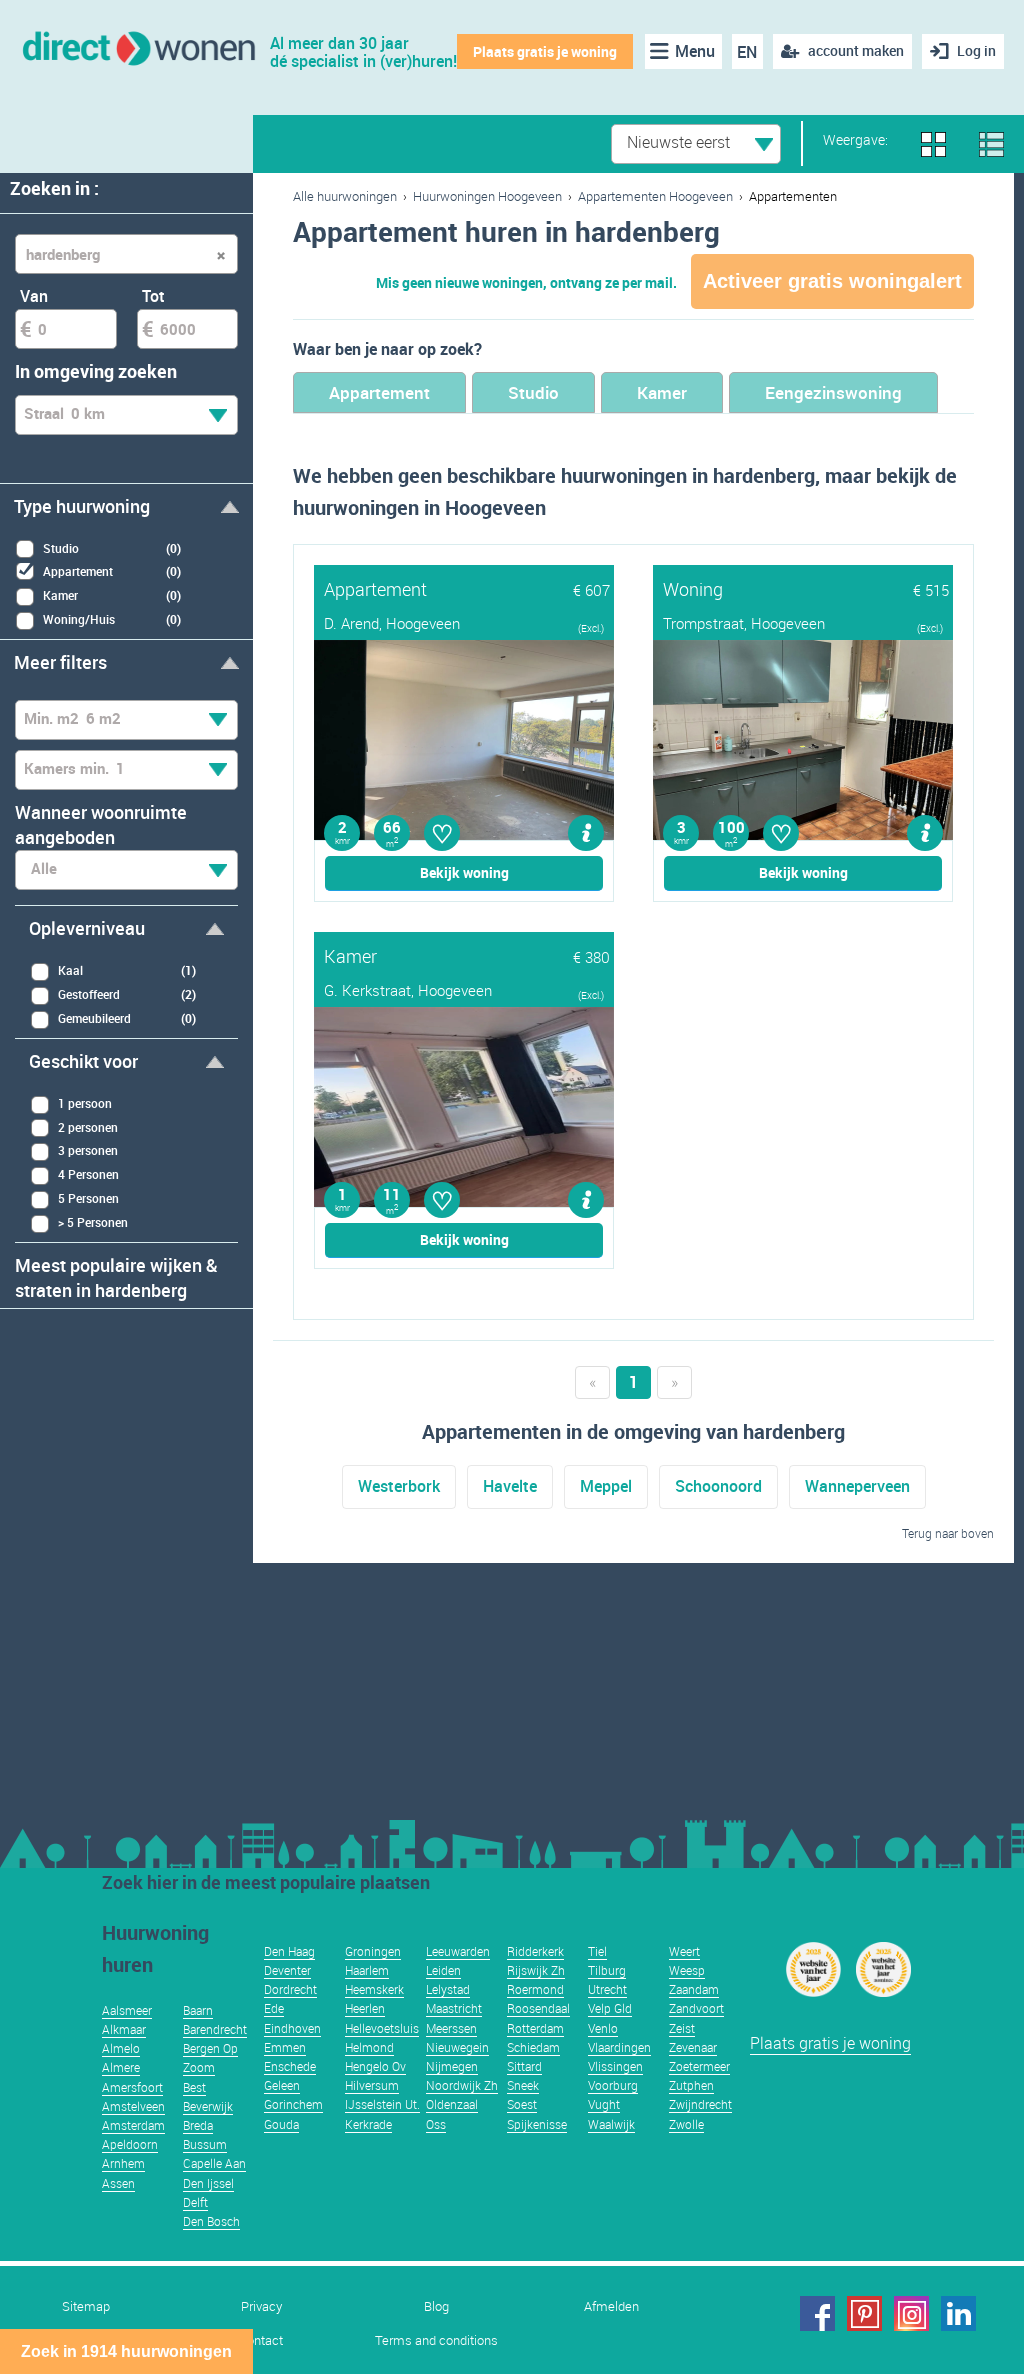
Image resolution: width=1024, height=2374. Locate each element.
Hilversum (372, 2085)
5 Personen (88, 1198)
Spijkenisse (537, 2124)
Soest (522, 2104)
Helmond (369, 2047)
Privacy (261, 2306)
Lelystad (448, 1989)
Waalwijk (611, 2124)
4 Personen (88, 1174)
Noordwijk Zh (462, 2085)
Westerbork (399, 1486)
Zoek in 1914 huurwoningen (126, 2351)
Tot (153, 296)
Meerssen (451, 2028)
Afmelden (611, 2306)
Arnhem (123, 2163)
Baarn (198, 2010)
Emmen (285, 2047)
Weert (684, 1951)
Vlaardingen (619, 2047)
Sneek (523, 2085)
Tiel (597, 1951)
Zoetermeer (699, 2066)
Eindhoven (292, 2028)
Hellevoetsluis (382, 2028)
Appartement (379, 392)
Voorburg (613, 2085)
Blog (436, 2306)
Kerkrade (368, 2124)
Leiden (443, 1970)
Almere (121, 2067)
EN (747, 52)
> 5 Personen (93, 1222)
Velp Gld (610, 2008)
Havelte (510, 1486)
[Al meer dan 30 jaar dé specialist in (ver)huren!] (137, 46)
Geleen (282, 2085)
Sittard (524, 2066)
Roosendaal (538, 2008)
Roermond (535, 1989)
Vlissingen (615, 2066)
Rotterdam (535, 2028)
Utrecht (607, 1989)
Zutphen (691, 2085)
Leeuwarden (458, 1951)
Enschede (290, 2066)
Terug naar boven (948, 1533)
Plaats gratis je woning (545, 51)
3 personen (88, 1150)
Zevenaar (693, 2047)
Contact (261, 2340)
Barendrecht (215, 2029)
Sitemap (86, 2306)
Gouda (281, 2124)
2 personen (88, 1127)
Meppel (606, 1486)
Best (194, 2087)
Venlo (603, 2028)
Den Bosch (211, 2221)
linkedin (958, 2313)
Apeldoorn (130, 2144)
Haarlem (367, 1970)
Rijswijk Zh (536, 1970)
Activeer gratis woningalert (832, 281)
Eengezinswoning (833, 392)
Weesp (687, 1970)
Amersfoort (132, 2087)
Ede (274, 2008)
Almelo (121, 2048)
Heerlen (365, 2008)
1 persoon (85, 1103)
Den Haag (289, 1951)
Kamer (662, 392)
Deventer (287, 1970)
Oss (436, 2124)
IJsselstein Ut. (382, 2104)
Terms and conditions (436, 2340)
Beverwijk (208, 2106)
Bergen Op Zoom (210, 2057)
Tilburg (607, 1970)
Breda (198, 2125)
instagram (911, 2313)
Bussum (205, 2144)
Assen (118, 2183)
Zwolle (686, 2124)
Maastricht (454, 2008)
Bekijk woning (464, 872)
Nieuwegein (457, 2047)
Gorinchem (293, 2104)
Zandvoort (696, 2008)
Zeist (682, 2028)
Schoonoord (718, 1486)
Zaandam (694, 1989)
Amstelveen (133, 2106)
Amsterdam (133, 2125)
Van (34, 296)
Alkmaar (124, 2029)
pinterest (864, 2313)
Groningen (373, 1951)
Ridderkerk (535, 1951)
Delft (195, 2202)
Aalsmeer (127, 2010)
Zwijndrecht (700, 2104)
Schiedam (533, 2047)
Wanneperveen (857, 1486)
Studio (533, 392)
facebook (817, 2313)
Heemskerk (374, 1989)
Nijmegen (452, 2066)
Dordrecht (290, 1989)
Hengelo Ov (375, 2066)
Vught (604, 2104)
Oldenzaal (452, 2104)
